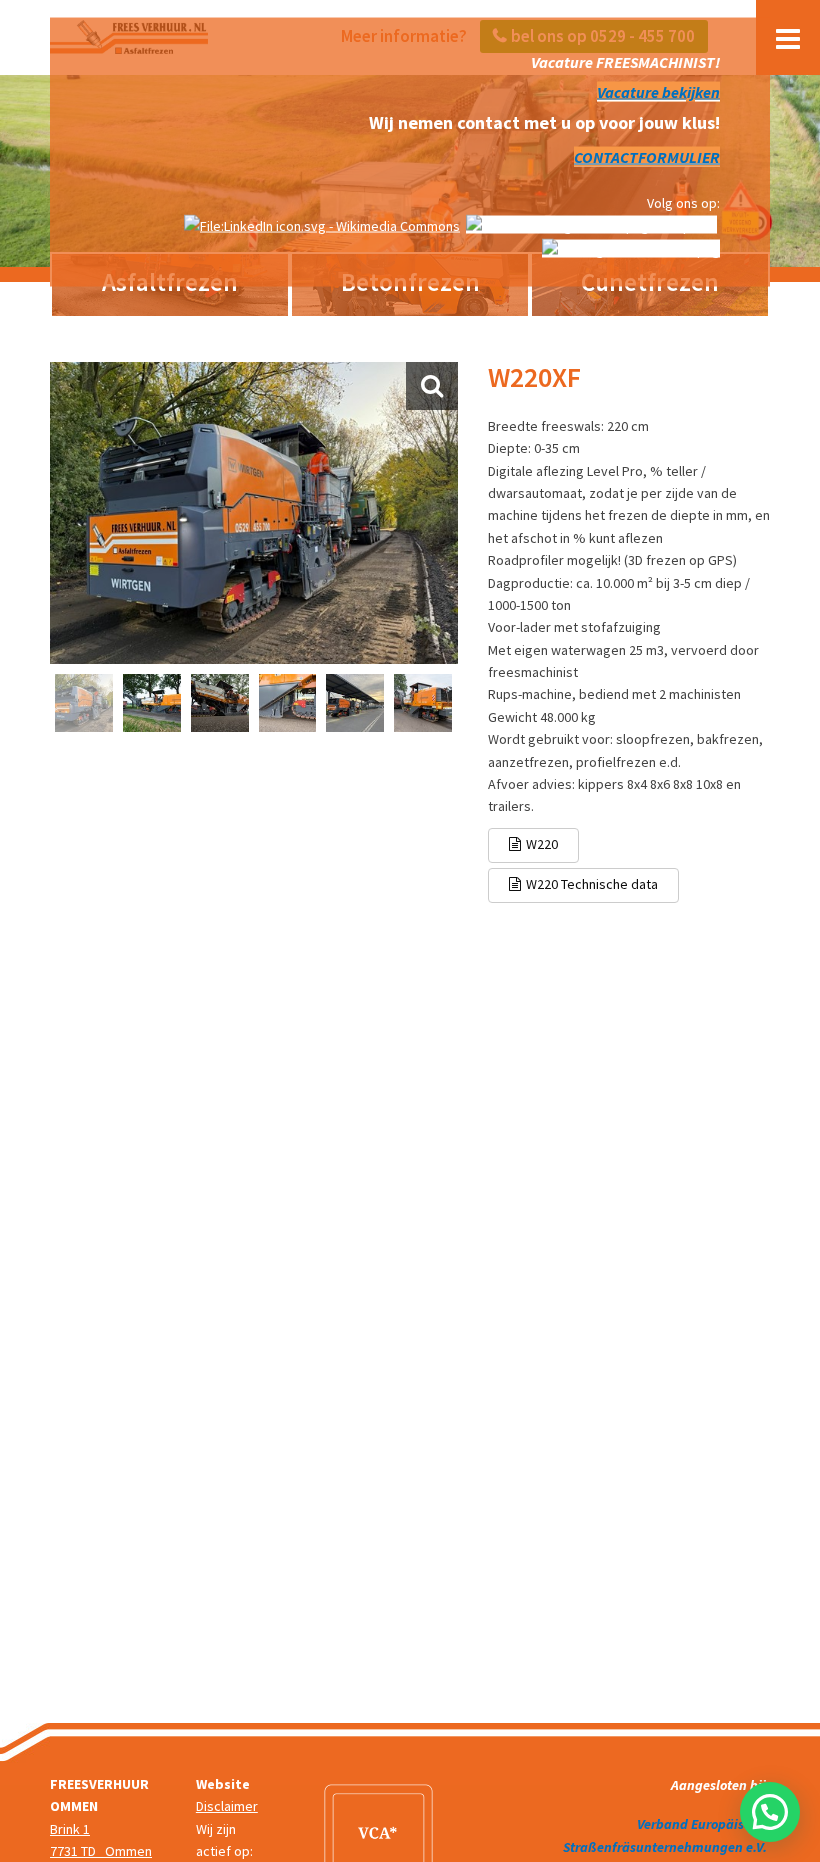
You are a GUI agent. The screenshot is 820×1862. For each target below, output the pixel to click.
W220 (542, 844)
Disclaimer (227, 1806)
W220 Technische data (592, 884)
